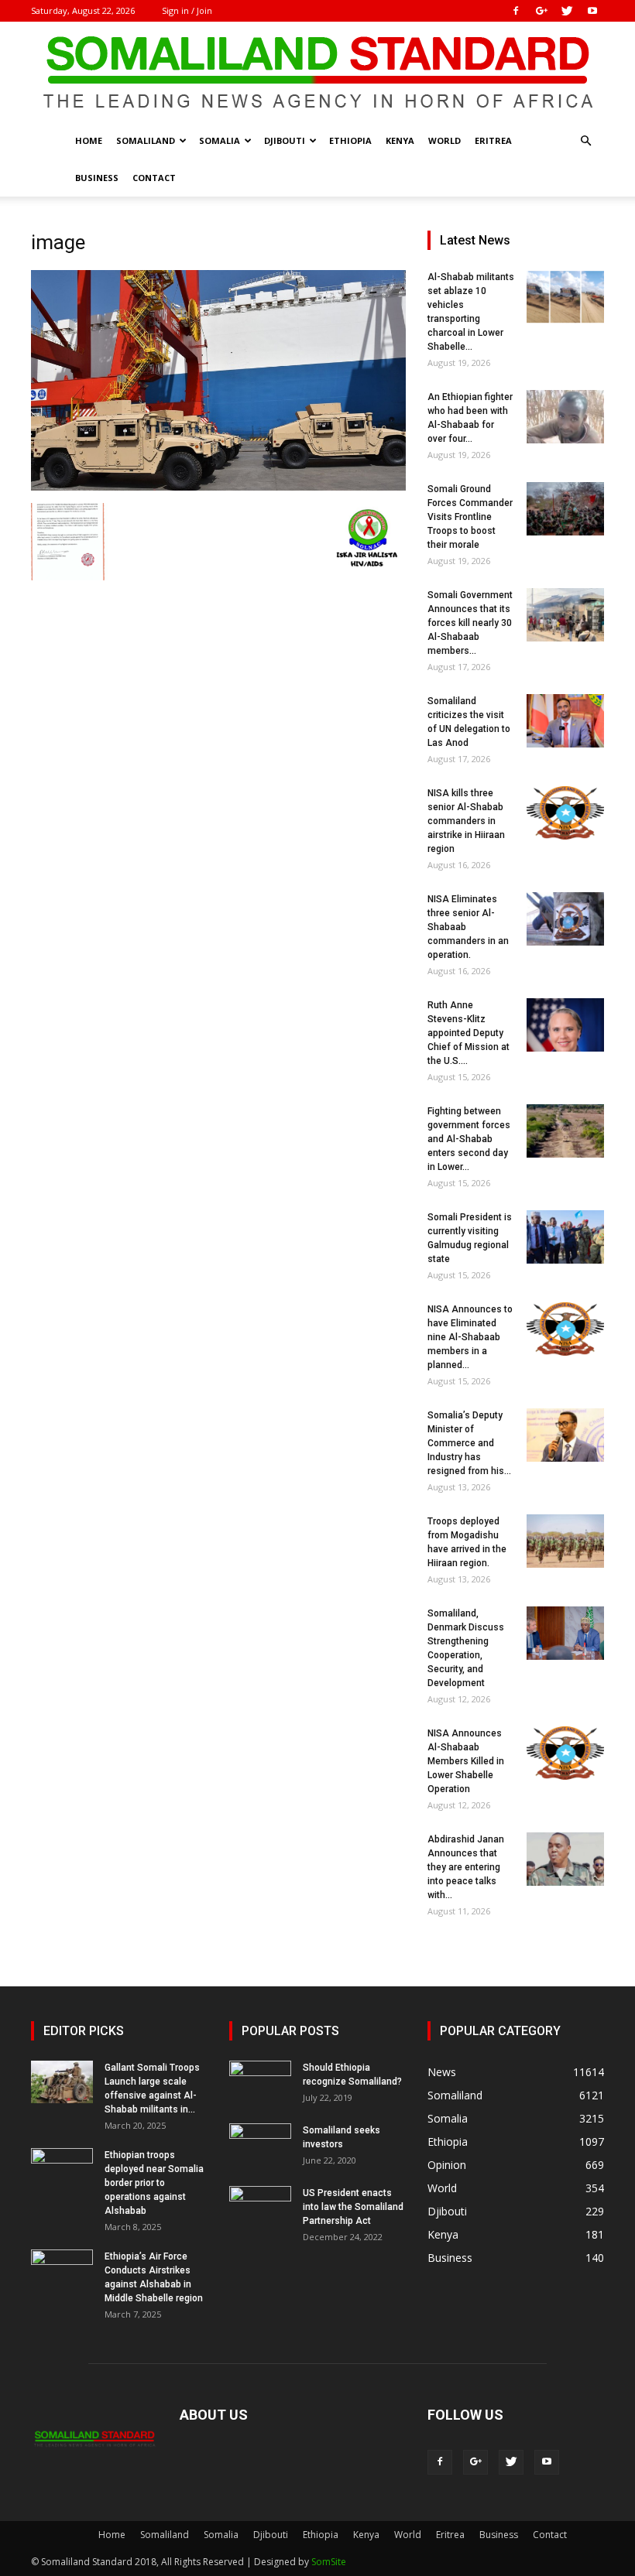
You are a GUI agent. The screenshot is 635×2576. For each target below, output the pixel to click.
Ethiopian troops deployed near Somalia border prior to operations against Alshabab (154, 2183)
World (444, 140)
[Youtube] (592, 11)
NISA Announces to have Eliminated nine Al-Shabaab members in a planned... (470, 1337)
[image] (218, 487)
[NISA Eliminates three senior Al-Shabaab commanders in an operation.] (565, 919)
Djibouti (285, 140)
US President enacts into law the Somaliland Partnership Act (353, 2207)
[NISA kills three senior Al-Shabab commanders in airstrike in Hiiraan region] (565, 813)
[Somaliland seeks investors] (260, 2145)
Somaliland (146, 140)
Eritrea (493, 140)
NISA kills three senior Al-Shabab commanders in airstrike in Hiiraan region (466, 821)
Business (97, 178)
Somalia (220, 140)
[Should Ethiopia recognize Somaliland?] (260, 2082)
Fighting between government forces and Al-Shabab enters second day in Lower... (469, 1139)
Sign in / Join (187, 10)
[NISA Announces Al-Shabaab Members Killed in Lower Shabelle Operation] (565, 1753)
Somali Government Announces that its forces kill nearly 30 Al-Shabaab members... (470, 623)
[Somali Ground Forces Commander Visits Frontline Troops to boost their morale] (565, 509)
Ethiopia (350, 140)
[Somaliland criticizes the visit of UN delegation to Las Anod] (565, 721)
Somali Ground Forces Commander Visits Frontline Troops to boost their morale (470, 517)
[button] (585, 141)
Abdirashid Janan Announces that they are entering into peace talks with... (466, 1867)
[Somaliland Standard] (317, 73)
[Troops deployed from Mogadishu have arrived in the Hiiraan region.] (565, 1541)
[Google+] (541, 11)
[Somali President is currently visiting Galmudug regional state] (565, 1237)
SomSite (329, 2562)
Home (89, 140)
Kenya (400, 140)
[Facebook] (516, 11)
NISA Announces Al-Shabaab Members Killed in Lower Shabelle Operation (466, 1761)
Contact (154, 178)
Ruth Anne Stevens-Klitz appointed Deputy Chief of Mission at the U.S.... (469, 1033)
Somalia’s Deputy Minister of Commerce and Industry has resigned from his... (469, 1443)
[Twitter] (567, 11)
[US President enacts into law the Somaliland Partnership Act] (260, 2208)
